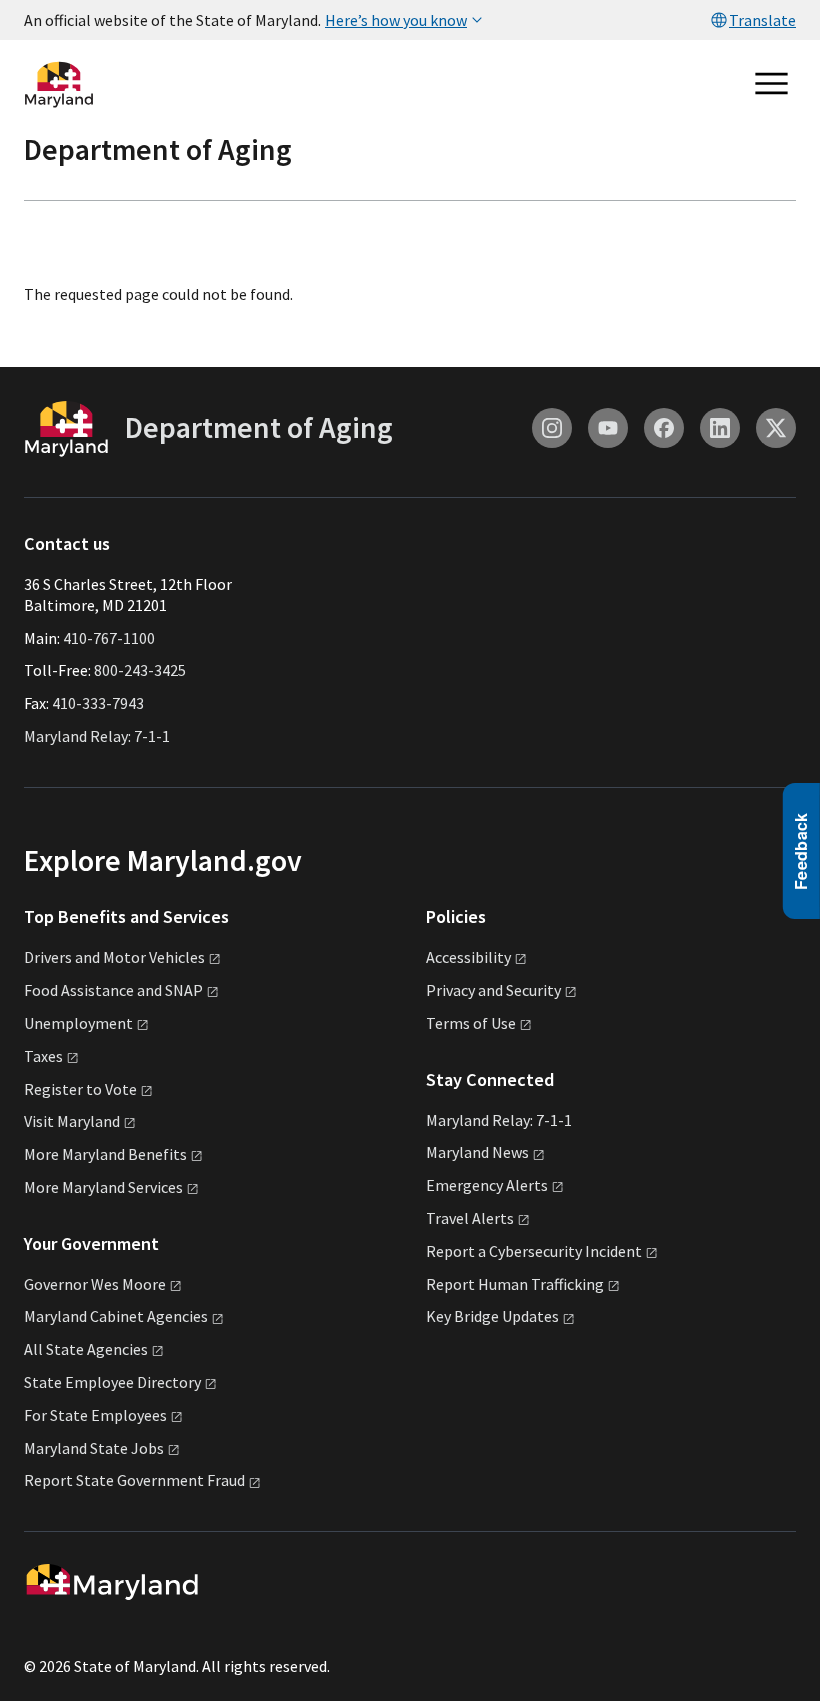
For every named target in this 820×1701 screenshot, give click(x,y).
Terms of (471, 1023)
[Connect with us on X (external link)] (776, 428)
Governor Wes (95, 1284)
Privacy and (493, 990)
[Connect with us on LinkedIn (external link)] (720, 428)
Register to (80, 1089)
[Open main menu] (772, 84)
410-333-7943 (98, 703)
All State (86, 1349)
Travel (470, 1218)
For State (95, 1415)
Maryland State (94, 1448)
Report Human (515, 1284)
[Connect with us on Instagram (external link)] (552, 428)
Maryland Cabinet (116, 1316)
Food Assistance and (113, 990)
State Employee (112, 1382)
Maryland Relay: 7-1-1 (97, 736)
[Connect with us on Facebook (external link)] (664, 428)
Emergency (487, 1185)
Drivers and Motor (114, 957)
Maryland (477, 1152)
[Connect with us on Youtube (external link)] (608, 428)
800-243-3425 (140, 670)
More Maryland (105, 1154)
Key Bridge (492, 1316)
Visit (72, 1121)
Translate (762, 20)
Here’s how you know (396, 20)
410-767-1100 (109, 638)
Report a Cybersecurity (534, 1251)
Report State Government (134, 1480)
